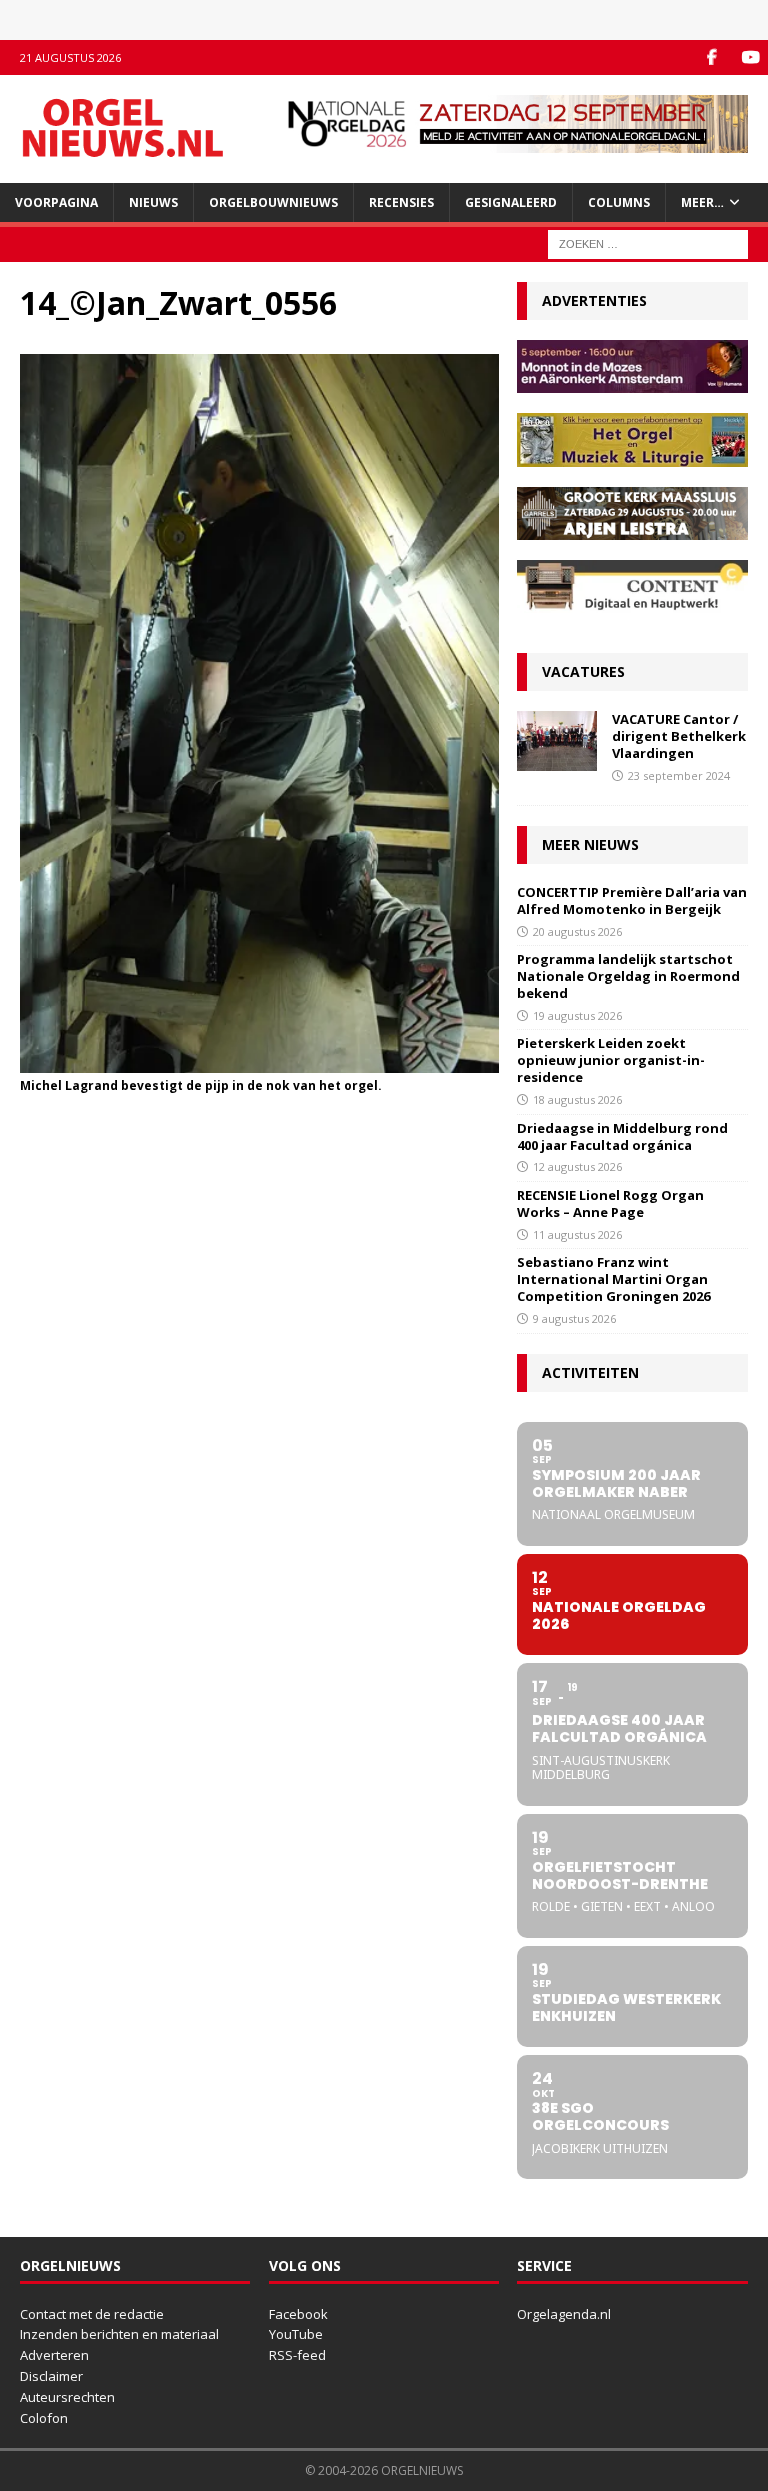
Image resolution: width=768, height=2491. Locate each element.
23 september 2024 (679, 775)
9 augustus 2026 (574, 1318)
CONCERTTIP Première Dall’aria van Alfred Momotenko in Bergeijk (632, 900)
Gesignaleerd (511, 202)
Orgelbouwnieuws (273, 202)
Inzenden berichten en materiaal (119, 2334)
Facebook (298, 2314)
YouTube (296, 2334)
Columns (619, 202)
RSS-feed (297, 2355)
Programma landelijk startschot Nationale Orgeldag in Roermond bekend (628, 976)
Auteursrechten (67, 2397)
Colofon (44, 2418)
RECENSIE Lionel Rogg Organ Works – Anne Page (610, 1203)
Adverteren (54, 2355)
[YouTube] (750, 57)
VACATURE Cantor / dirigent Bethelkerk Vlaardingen (679, 736)
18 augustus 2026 (577, 1099)
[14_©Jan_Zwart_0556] (259, 1060)
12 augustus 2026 (577, 1166)
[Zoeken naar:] (648, 242)
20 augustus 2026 (577, 931)
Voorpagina (56, 202)
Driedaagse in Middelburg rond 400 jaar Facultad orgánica (622, 1136)
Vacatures (583, 671)
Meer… (702, 202)
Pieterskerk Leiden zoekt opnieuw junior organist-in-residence (611, 1060)
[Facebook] (711, 57)
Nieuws (153, 202)
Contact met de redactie (92, 2314)
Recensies (401, 202)
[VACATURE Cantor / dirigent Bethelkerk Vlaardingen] (557, 741)
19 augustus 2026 (577, 1015)
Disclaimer (51, 2376)
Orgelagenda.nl (564, 2314)
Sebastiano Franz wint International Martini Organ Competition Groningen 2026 (613, 1279)
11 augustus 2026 (577, 1234)
